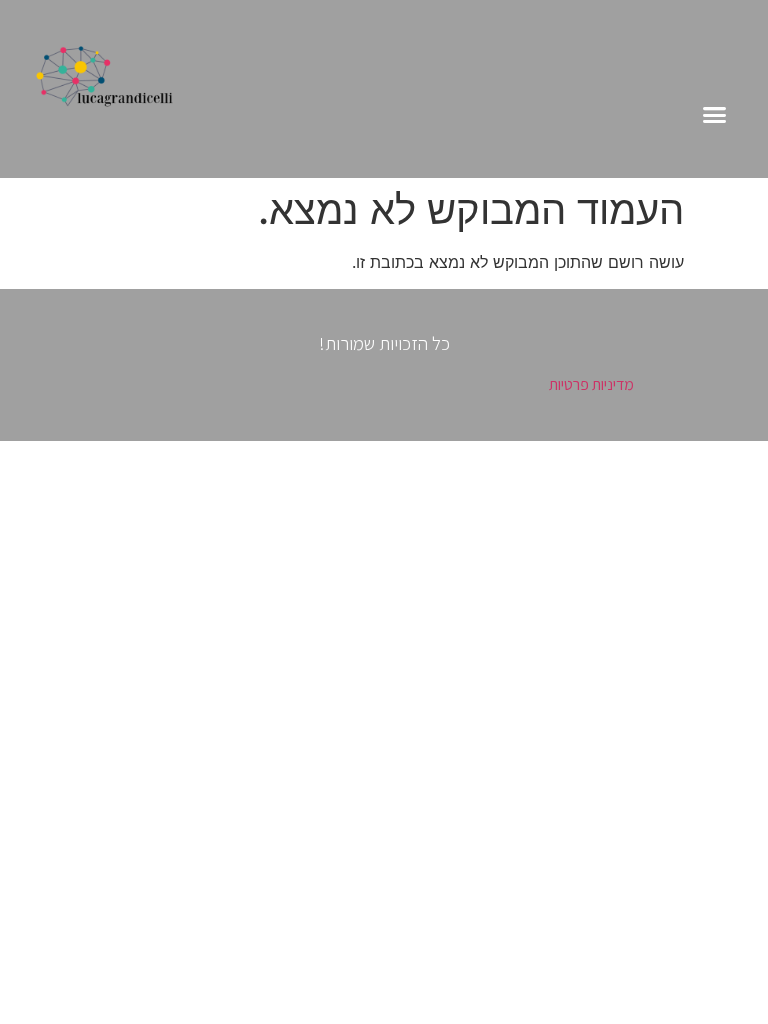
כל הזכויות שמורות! (384, 343)
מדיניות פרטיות (591, 384)
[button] (715, 115)
